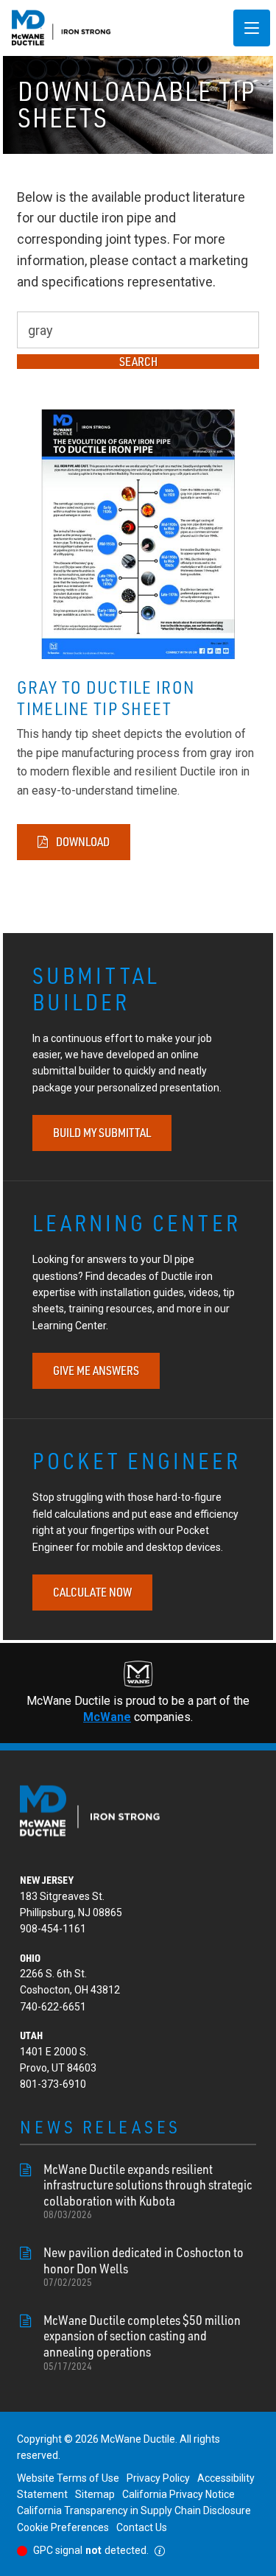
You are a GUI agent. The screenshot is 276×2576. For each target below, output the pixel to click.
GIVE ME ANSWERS (96, 1370)
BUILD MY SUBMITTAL (102, 1133)
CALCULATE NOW (92, 1592)
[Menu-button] (252, 28)
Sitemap (95, 2494)
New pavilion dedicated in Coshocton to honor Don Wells (144, 2266)
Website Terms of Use (68, 2478)
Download (82, 842)
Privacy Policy (158, 2478)
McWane (107, 1717)
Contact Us (142, 2527)
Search (138, 362)
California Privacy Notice (178, 2494)
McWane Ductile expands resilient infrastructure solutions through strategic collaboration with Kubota (148, 2191)
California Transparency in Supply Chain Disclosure (134, 2510)
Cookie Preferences (63, 2527)
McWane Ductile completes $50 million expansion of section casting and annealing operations (142, 2342)
